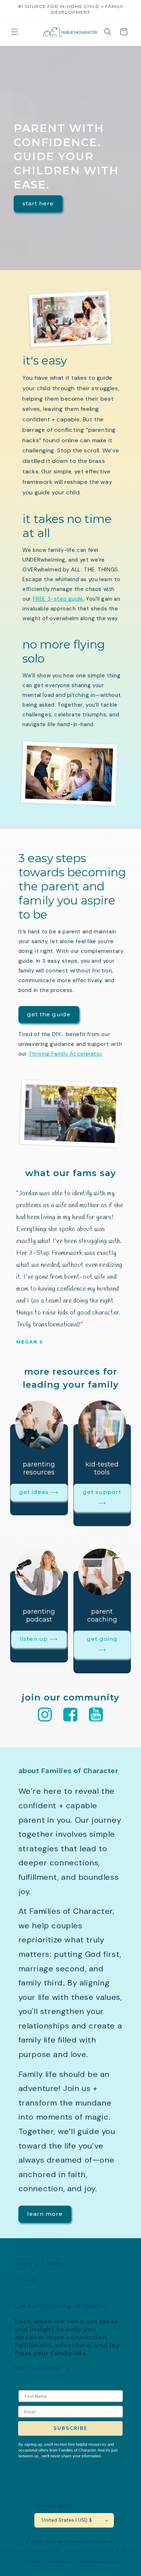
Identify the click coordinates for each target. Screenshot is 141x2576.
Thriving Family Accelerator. (66, 1054)
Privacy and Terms (38, 2264)
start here (38, 203)
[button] (14, 32)
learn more (45, 2214)
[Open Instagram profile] (45, 1715)
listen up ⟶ (39, 1639)
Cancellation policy (99, 2562)
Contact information (50, 2562)
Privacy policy (80, 2551)
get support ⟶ (102, 1497)
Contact (25, 2280)
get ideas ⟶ (39, 1492)
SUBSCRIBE (70, 2428)
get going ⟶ (102, 1644)
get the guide (49, 1014)
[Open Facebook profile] (70, 1715)
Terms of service (118, 2551)
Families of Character (68, 2542)
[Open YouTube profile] (96, 1715)
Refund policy (43, 2551)
